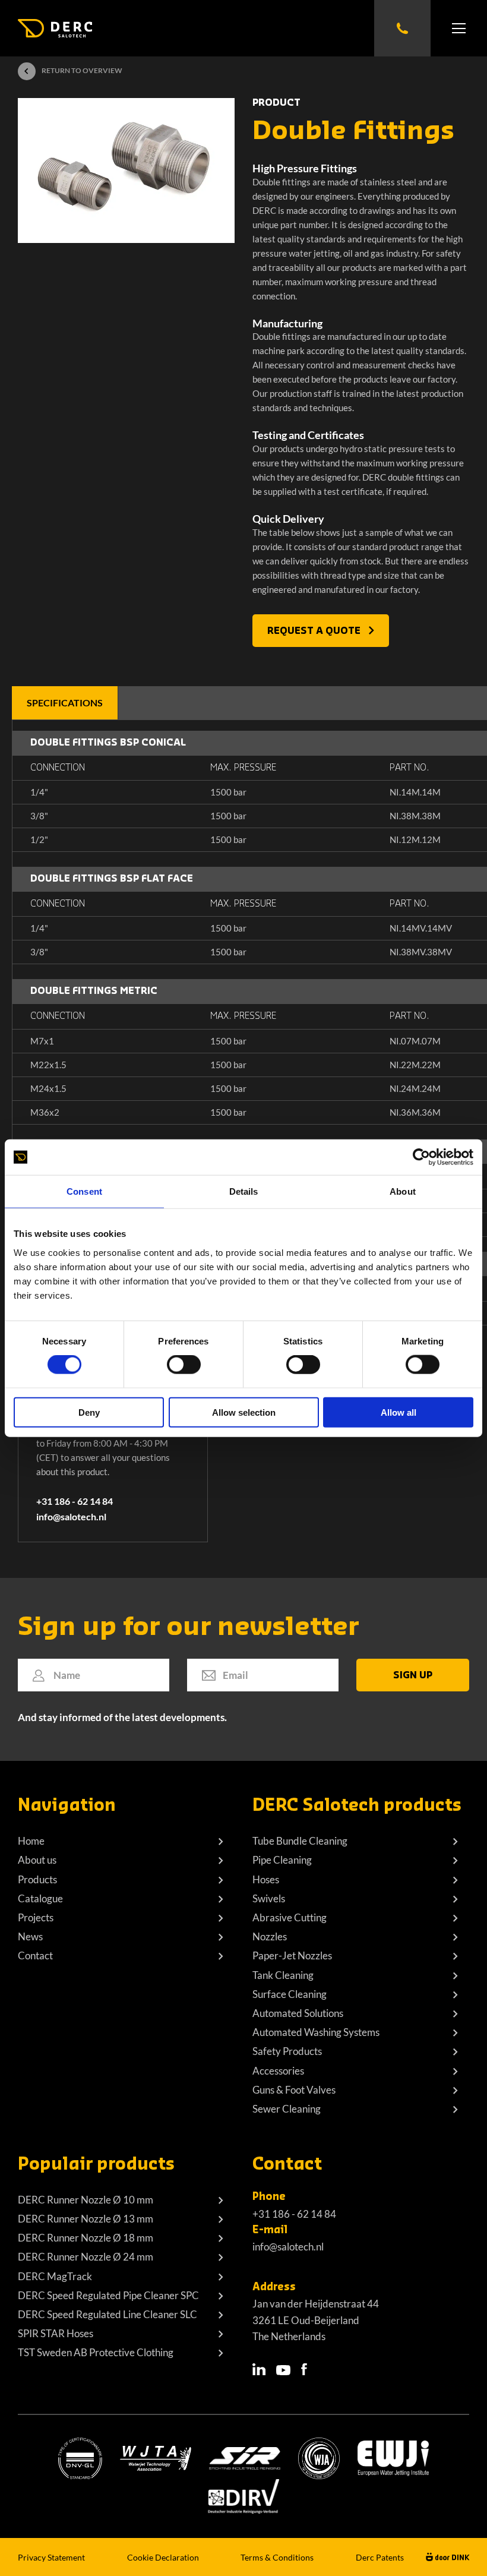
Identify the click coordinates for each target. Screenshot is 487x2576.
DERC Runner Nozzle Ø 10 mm (86, 2200)
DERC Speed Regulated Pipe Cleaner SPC (108, 2295)
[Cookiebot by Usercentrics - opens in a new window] (421, 1157)
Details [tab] (244, 1191)
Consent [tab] (84, 1191)
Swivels (269, 1898)
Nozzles (270, 1936)
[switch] (184, 1365)
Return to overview (82, 70)
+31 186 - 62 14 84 (75, 1501)
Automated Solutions (298, 2013)
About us (37, 1860)
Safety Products (287, 2051)
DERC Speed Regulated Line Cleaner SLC (107, 2314)
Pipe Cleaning (282, 1860)
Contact (35, 1955)
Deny (89, 1412)
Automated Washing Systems (316, 2032)
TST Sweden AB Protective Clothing (96, 2352)
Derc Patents (380, 2557)
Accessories (278, 2071)
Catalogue (40, 1898)
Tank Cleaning (283, 1975)
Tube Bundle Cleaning (300, 1841)
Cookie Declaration (163, 2557)
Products (37, 1879)
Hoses (266, 1879)
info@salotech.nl (71, 1516)
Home (31, 1841)
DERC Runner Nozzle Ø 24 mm (86, 2257)
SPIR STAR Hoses (56, 2333)
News (30, 1936)
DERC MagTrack (55, 2276)
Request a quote (315, 631)
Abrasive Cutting (290, 1917)
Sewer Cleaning (287, 2109)
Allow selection (244, 1412)
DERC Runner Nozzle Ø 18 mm (86, 2238)
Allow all (399, 1412)
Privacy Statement (51, 2557)
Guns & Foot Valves (294, 2090)
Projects (36, 1917)
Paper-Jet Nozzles (292, 1955)
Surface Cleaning (290, 1994)
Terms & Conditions (277, 2557)
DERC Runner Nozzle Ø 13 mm (86, 2219)
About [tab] (403, 1191)
